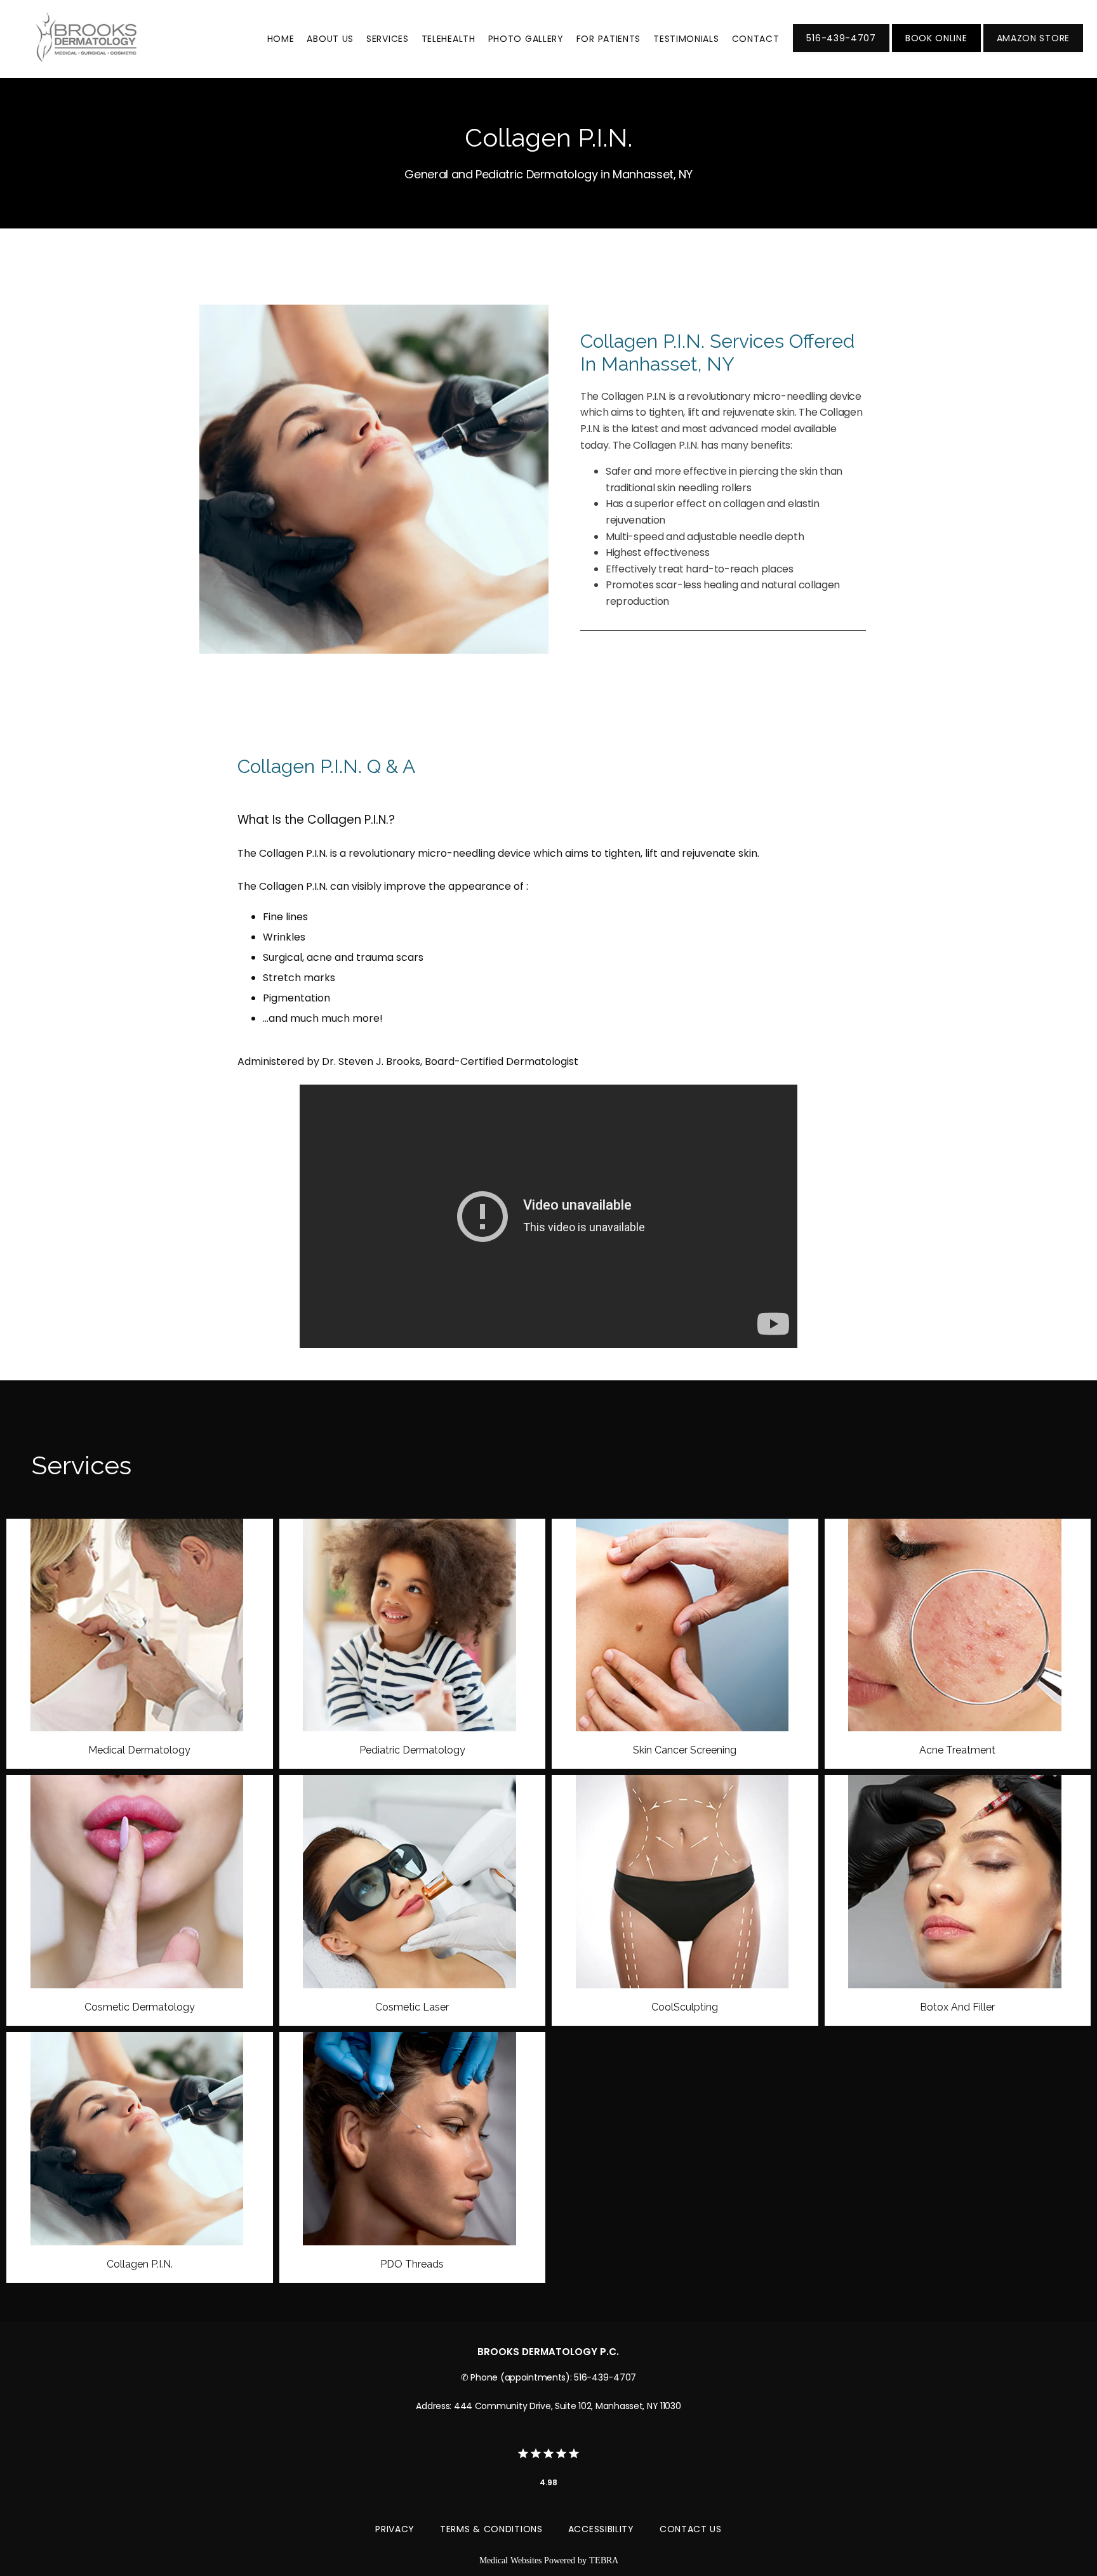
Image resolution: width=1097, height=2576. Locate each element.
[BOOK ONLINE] (936, 51)
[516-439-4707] (841, 51)
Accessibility (601, 2529)
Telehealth (449, 39)
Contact (756, 39)
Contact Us (691, 2529)
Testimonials (686, 39)
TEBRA (604, 2560)
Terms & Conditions (491, 2529)
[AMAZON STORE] (1033, 51)
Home (281, 39)
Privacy (395, 2529)
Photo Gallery (526, 39)
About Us (330, 39)
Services (388, 39)
